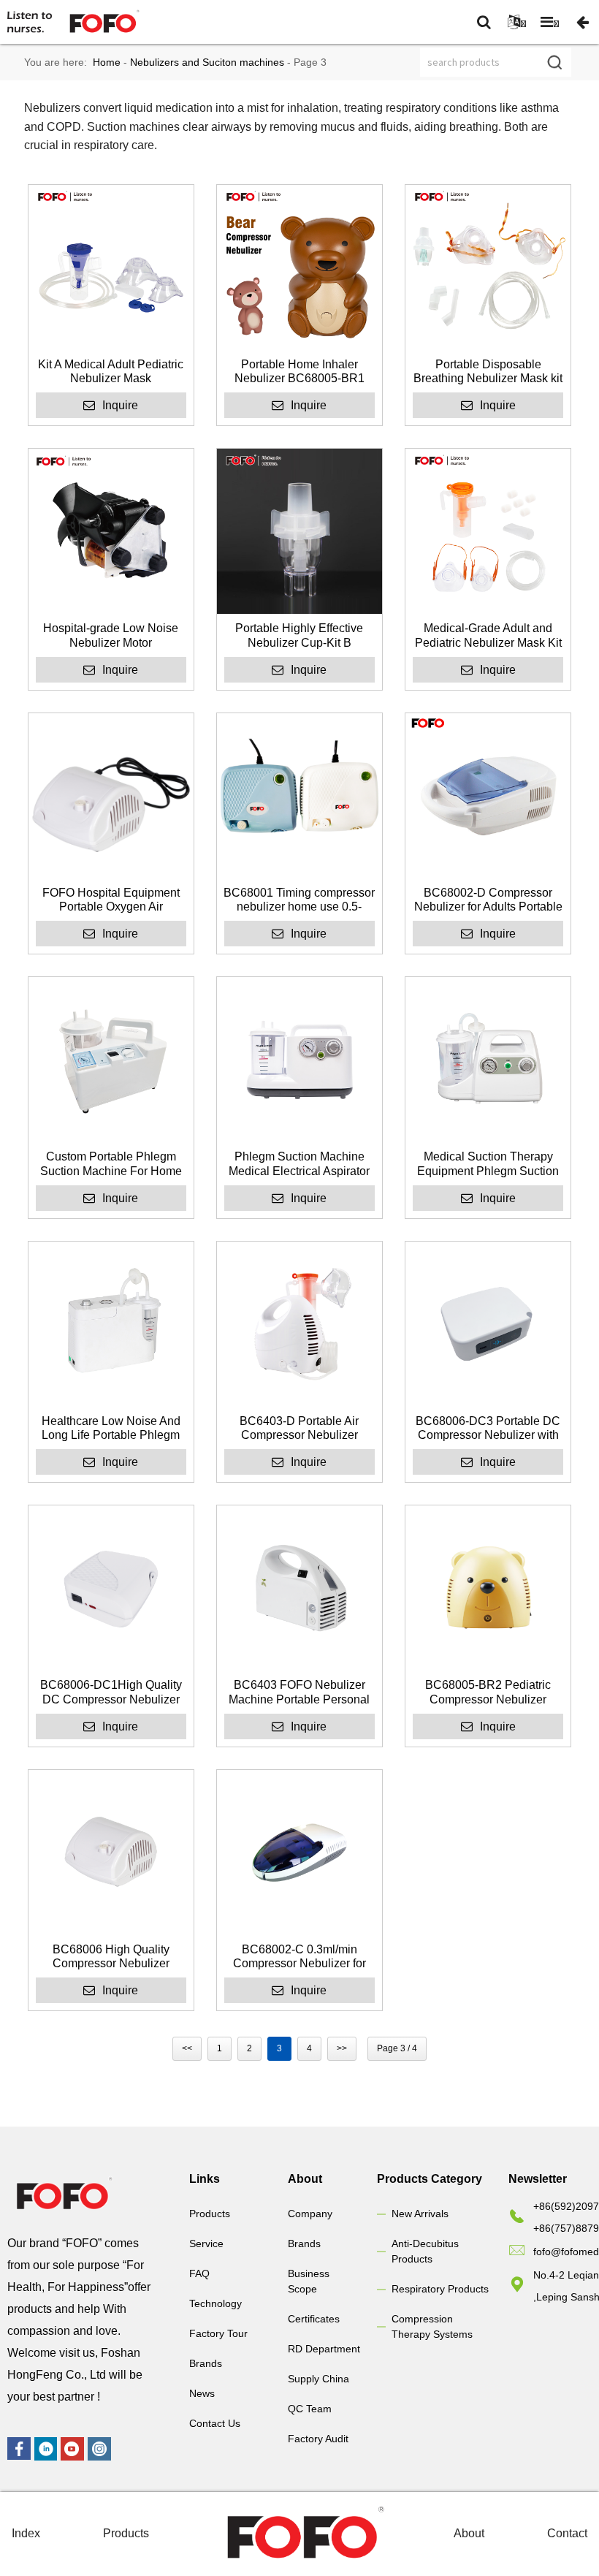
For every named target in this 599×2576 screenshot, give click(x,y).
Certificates (314, 2319)
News (202, 2393)
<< (187, 2048)
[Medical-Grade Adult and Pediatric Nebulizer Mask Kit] (488, 531)
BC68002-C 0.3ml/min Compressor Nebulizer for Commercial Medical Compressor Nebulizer (299, 1957)
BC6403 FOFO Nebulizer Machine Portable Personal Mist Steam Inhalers (299, 1692)
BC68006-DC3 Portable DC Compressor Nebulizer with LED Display (488, 1428)
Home (107, 62)
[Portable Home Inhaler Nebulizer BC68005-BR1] (299, 267)
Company (310, 2214)
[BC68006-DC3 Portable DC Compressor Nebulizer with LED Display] (488, 1324)
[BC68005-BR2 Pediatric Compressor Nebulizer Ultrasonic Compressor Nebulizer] (488, 1588)
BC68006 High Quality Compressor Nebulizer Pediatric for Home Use (111, 1957)
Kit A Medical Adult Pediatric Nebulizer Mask (111, 371)
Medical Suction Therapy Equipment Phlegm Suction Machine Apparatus (488, 1164)
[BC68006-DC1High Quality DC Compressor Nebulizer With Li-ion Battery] (111, 1588)
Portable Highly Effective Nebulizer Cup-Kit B (299, 635)
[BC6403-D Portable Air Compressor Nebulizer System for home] (299, 1324)
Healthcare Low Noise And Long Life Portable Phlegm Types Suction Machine (111, 1428)
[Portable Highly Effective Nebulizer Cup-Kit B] (299, 531)
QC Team (310, 2409)
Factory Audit (318, 2439)
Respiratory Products (440, 2289)
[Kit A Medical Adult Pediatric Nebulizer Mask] (111, 267)
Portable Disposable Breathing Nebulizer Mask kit (488, 371)
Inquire (120, 405)
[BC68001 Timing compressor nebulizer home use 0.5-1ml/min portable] (299, 796)
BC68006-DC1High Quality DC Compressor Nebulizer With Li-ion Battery (111, 1692)
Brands (206, 2363)
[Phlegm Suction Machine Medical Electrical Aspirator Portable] (299, 1060)
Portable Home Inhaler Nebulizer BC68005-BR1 (299, 371)
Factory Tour (218, 2333)
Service (206, 2243)
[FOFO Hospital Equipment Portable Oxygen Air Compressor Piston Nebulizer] (111, 796)
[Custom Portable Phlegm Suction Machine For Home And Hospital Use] (111, 1060)
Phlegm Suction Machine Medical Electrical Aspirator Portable (299, 1164)
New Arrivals (420, 2214)
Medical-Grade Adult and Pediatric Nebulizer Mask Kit (488, 635)
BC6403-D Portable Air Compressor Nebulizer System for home (299, 1428)
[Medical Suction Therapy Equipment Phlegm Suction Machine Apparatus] (488, 1060)
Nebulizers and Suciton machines (207, 62)
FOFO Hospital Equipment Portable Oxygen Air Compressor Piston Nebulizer (111, 900)
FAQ (199, 2273)
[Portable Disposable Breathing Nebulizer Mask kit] (488, 267)
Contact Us (215, 2423)
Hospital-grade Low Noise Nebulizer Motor (111, 635)
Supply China (318, 2379)
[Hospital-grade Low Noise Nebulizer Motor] (111, 531)
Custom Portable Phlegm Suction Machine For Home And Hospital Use (111, 1164)
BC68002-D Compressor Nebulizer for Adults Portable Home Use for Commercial (488, 900)
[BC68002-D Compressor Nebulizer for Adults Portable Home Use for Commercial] (488, 796)
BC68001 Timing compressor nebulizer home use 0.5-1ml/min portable (299, 900)
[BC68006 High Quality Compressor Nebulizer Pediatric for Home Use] (111, 1853)
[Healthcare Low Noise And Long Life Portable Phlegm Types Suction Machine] (111, 1324)
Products (210, 2214)
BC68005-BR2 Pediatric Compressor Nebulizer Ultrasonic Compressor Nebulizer (488, 1692)
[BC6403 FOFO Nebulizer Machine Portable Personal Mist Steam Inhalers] (299, 1588)
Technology (215, 2303)
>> (342, 2048)
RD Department (324, 2349)
